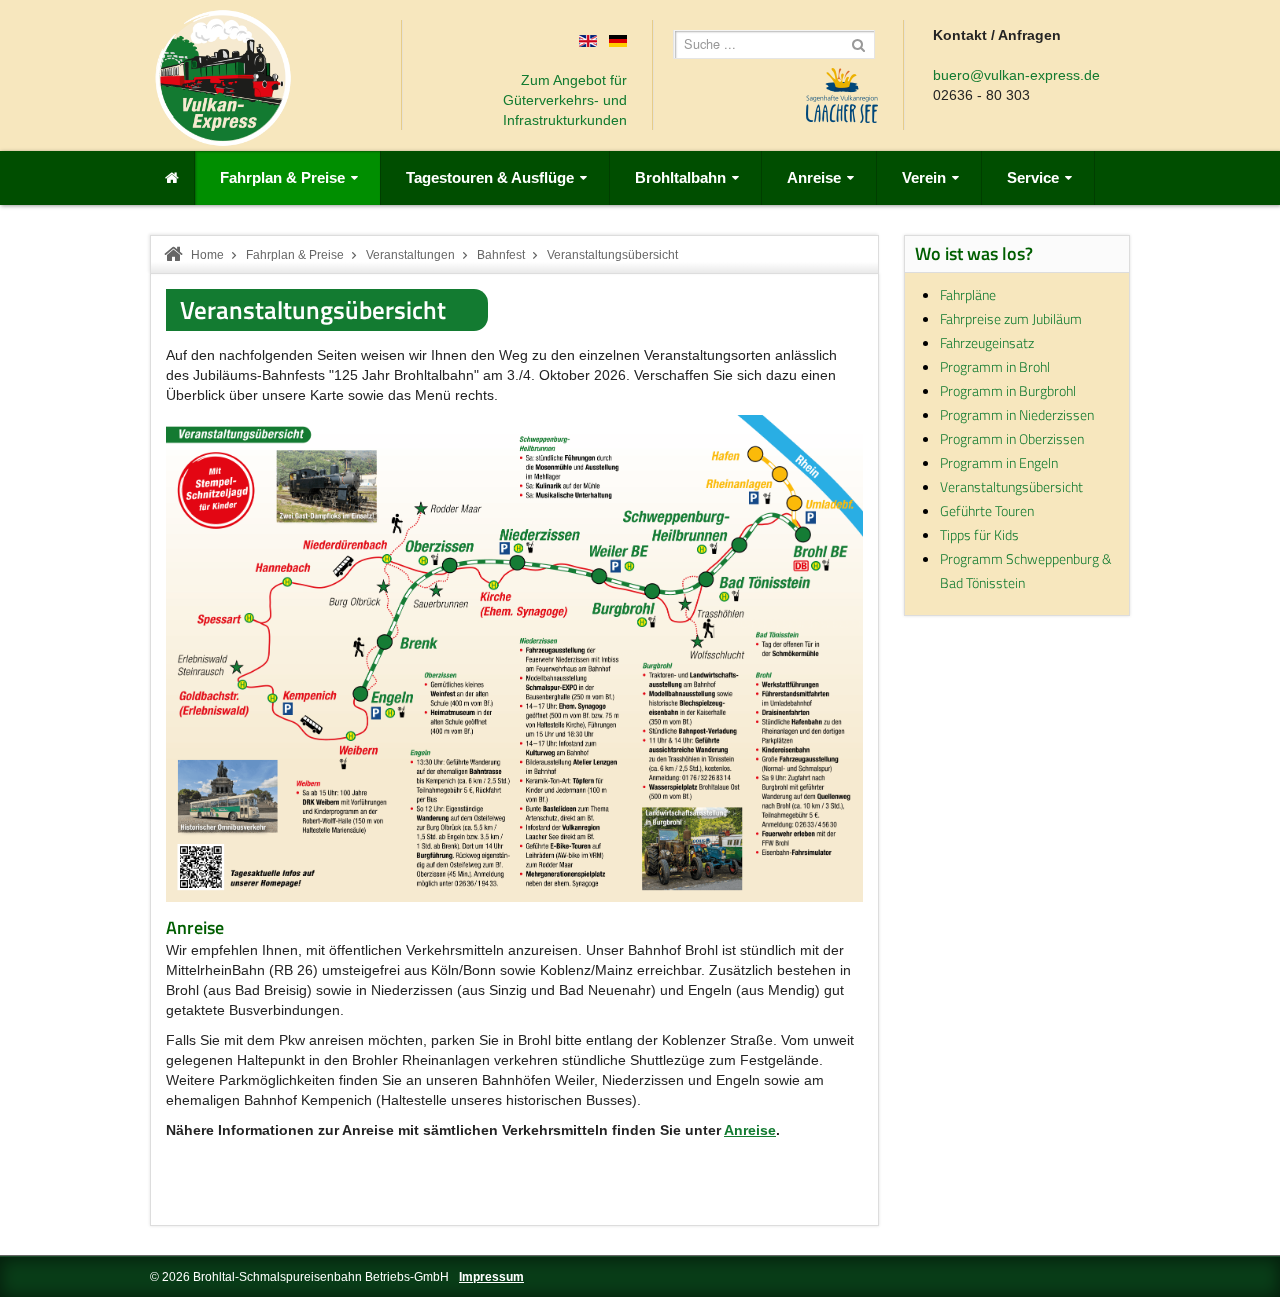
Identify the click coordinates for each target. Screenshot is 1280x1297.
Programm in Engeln (999, 462)
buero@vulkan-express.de (1016, 75)
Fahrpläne (968, 294)
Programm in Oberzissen (1012, 438)
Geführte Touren (987, 510)
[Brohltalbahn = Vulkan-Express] (223, 78)
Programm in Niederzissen (1017, 414)
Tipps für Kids (979, 534)
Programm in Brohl (995, 366)
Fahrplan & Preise (295, 255)
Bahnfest (501, 255)
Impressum (491, 1277)
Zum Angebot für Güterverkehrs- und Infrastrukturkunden (565, 100)
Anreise (750, 1130)
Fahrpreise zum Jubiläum (1011, 318)
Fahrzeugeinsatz (987, 342)
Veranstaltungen (410, 255)
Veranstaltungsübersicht (313, 309)
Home (207, 255)
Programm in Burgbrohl (1008, 390)
